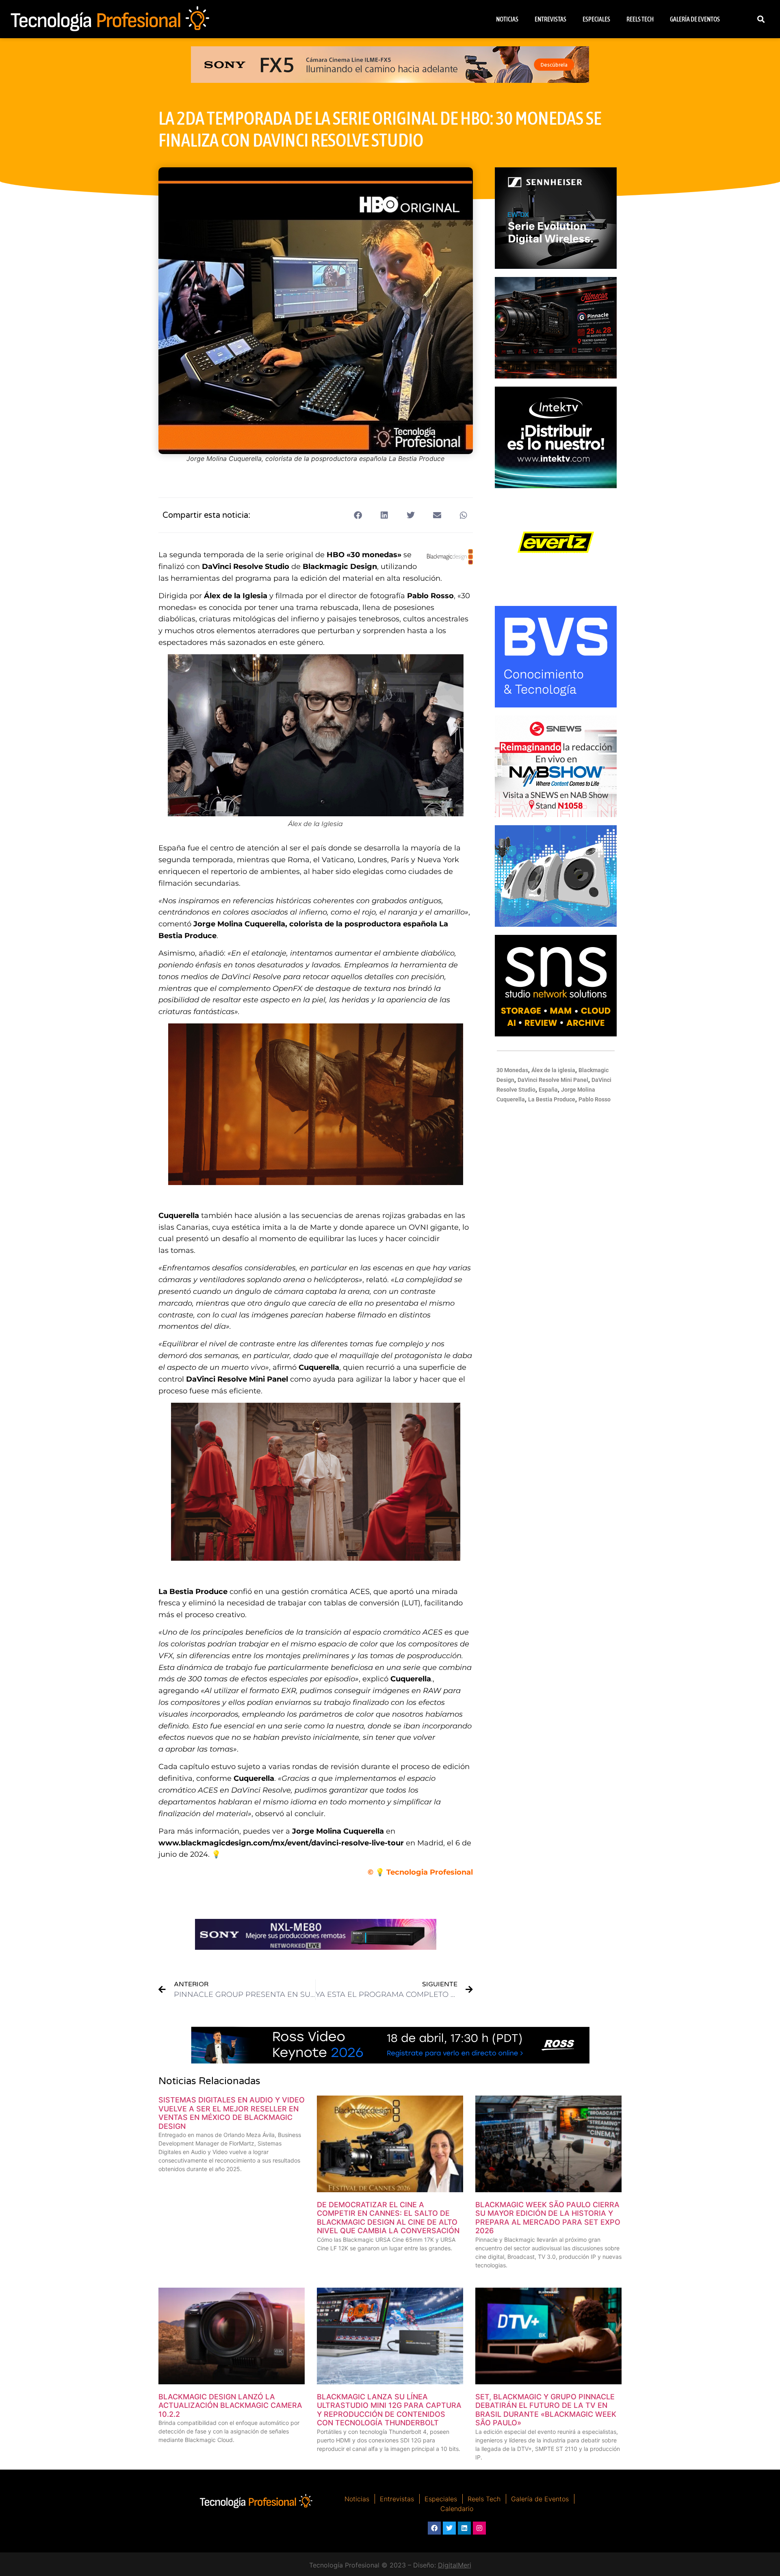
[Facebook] (434, 2528)
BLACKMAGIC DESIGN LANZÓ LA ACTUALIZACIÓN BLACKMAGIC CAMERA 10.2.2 (230, 2405)
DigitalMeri (455, 2565)
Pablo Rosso (595, 1099)
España (548, 1090)
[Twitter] (449, 2528)
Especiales (596, 19)
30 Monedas (512, 1070)
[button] (761, 19)
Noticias (507, 19)
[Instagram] (479, 2528)
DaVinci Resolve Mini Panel (553, 1080)
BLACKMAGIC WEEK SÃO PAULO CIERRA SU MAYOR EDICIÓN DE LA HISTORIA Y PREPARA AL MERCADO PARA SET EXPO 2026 (548, 2218)
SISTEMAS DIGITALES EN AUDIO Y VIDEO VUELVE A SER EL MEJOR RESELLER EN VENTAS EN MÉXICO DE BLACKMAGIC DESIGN (232, 2113)
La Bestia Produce (552, 1099)
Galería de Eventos (695, 19)
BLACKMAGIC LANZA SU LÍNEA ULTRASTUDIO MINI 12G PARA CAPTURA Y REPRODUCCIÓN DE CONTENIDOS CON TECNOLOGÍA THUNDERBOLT (389, 2410)
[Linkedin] (464, 2528)
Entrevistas (550, 19)
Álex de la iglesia (553, 1070)
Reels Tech (640, 19)
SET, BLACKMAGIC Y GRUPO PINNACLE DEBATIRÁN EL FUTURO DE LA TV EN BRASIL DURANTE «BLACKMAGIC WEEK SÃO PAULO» (546, 2410)
